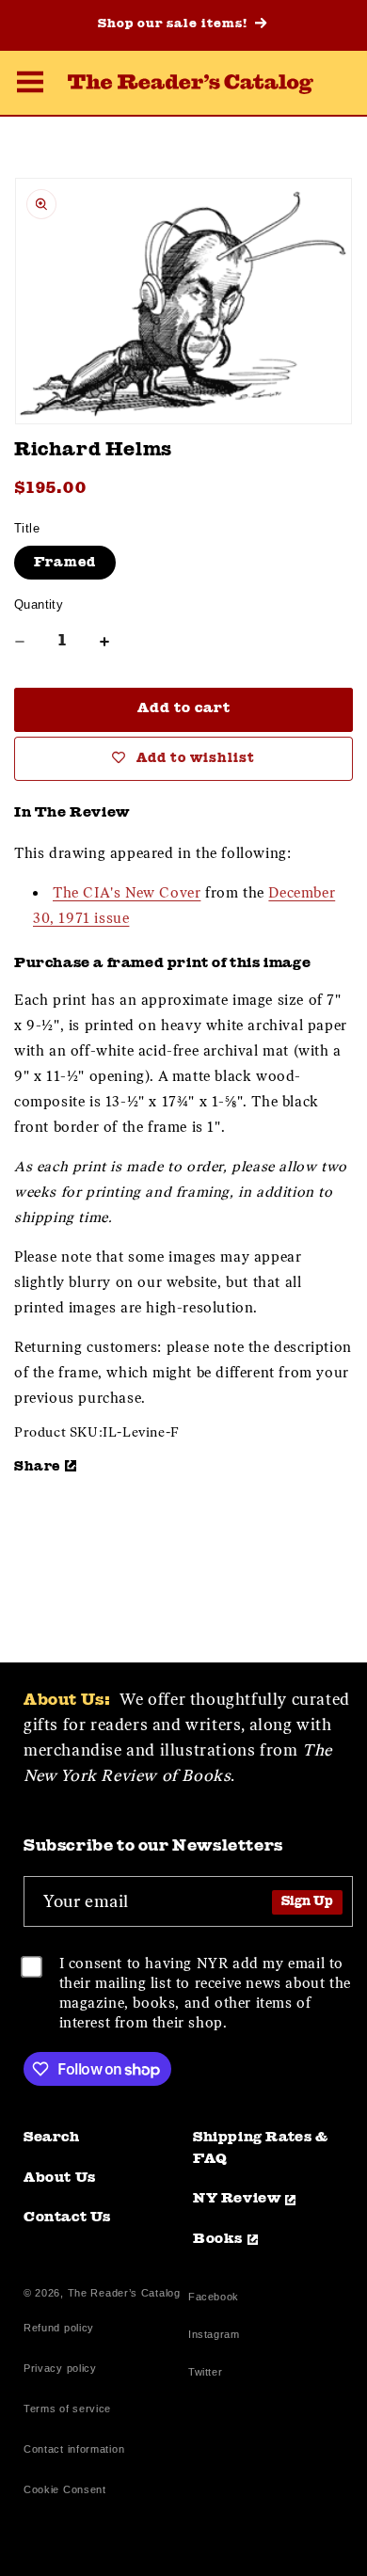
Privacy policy (60, 2368)
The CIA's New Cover (127, 893)
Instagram (214, 2337)
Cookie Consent (65, 2489)
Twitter (209, 2374)
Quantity (39, 604)
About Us (60, 2178)
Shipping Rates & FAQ (261, 2149)
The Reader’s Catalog (124, 2293)
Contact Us (67, 2218)
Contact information (74, 2449)
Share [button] (37, 1467)
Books (218, 2240)
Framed (65, 563)
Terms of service (67, 2409)
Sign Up (307, 1902)
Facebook (214, 2299)
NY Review (237, 2199)
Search (52, 2138)
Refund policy (59, 2328)
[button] (30, 85)
